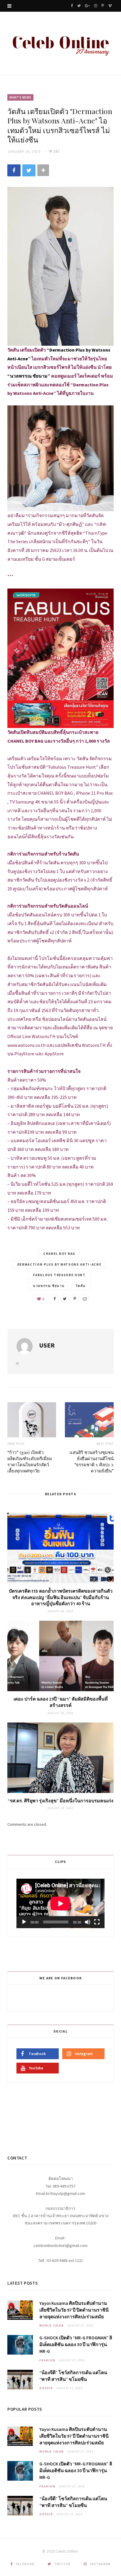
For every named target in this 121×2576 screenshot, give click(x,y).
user (47, 1345)
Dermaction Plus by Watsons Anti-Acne (59, 1264)
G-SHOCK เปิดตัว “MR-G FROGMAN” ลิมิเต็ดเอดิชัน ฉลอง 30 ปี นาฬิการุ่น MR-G (76, 2344)
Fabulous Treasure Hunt (59, 1275)
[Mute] (88, 1922)
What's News (20, 97)
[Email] (85, 1299)
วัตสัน (81, 1286)
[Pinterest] (75, 1299)
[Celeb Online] (60, 44)
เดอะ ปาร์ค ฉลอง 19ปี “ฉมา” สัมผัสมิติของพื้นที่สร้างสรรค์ (61, 1702)
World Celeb (52, 2325)
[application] (60, 1903)
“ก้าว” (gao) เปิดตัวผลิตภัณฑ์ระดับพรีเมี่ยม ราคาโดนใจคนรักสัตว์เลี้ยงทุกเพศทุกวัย (30, 1461)
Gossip (46, 2388)
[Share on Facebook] (14, 171)
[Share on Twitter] (29, 171)
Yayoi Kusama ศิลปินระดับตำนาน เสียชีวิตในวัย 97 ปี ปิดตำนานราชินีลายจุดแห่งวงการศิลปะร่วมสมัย (74, 2310)
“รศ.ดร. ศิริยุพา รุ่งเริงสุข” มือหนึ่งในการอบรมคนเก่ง (60, 1801)
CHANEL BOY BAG (59, 1254)
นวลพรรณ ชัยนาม (49, 1286)
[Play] (24, 1922)
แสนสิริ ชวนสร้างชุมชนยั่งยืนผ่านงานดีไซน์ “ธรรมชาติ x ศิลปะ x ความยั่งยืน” (92, 1461)
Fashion (47, 2360)
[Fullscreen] (97, 1922)
